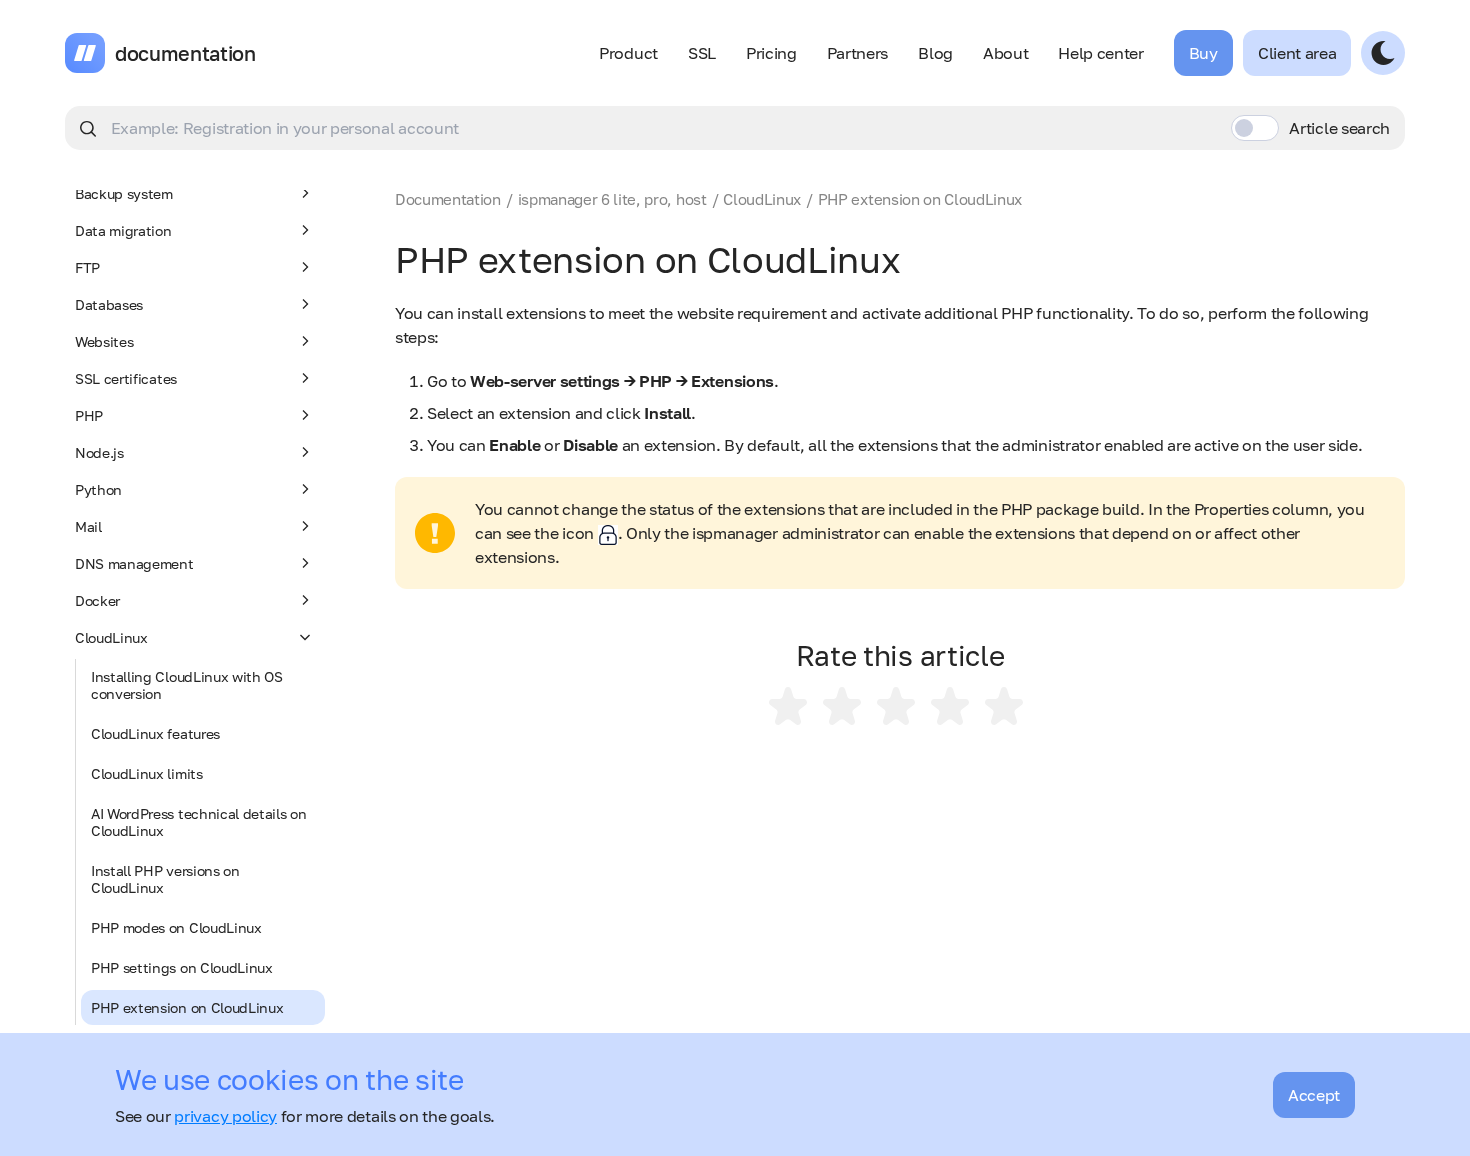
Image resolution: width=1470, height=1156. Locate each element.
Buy (1203, 53)
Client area (1297, 53)
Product (628, 53)
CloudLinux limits (147, 773)
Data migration (123, 230)
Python (98, 489)
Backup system (124, 193)
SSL (702, 53)
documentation (185, 53)
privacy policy (225, 1116)
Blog (935, 53)
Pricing (771, 53)
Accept (1314, 1095)
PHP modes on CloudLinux (176, 927)
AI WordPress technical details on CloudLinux (198, 822)
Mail (88, 526)
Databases (109, 304)
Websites (104, 341)
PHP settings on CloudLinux (182, 967)
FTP (87, 267)
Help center (1100, 53)
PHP (89, 415)
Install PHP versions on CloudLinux (165, 879)
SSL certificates (126, 378)
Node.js (99, 452)
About (1005, 53)
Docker (97, 600)
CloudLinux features (155, 733)
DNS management (134, 563)
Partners (857, 53)
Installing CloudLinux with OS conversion (187, 685)
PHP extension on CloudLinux (187, 1007)
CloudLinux (111, 637)
